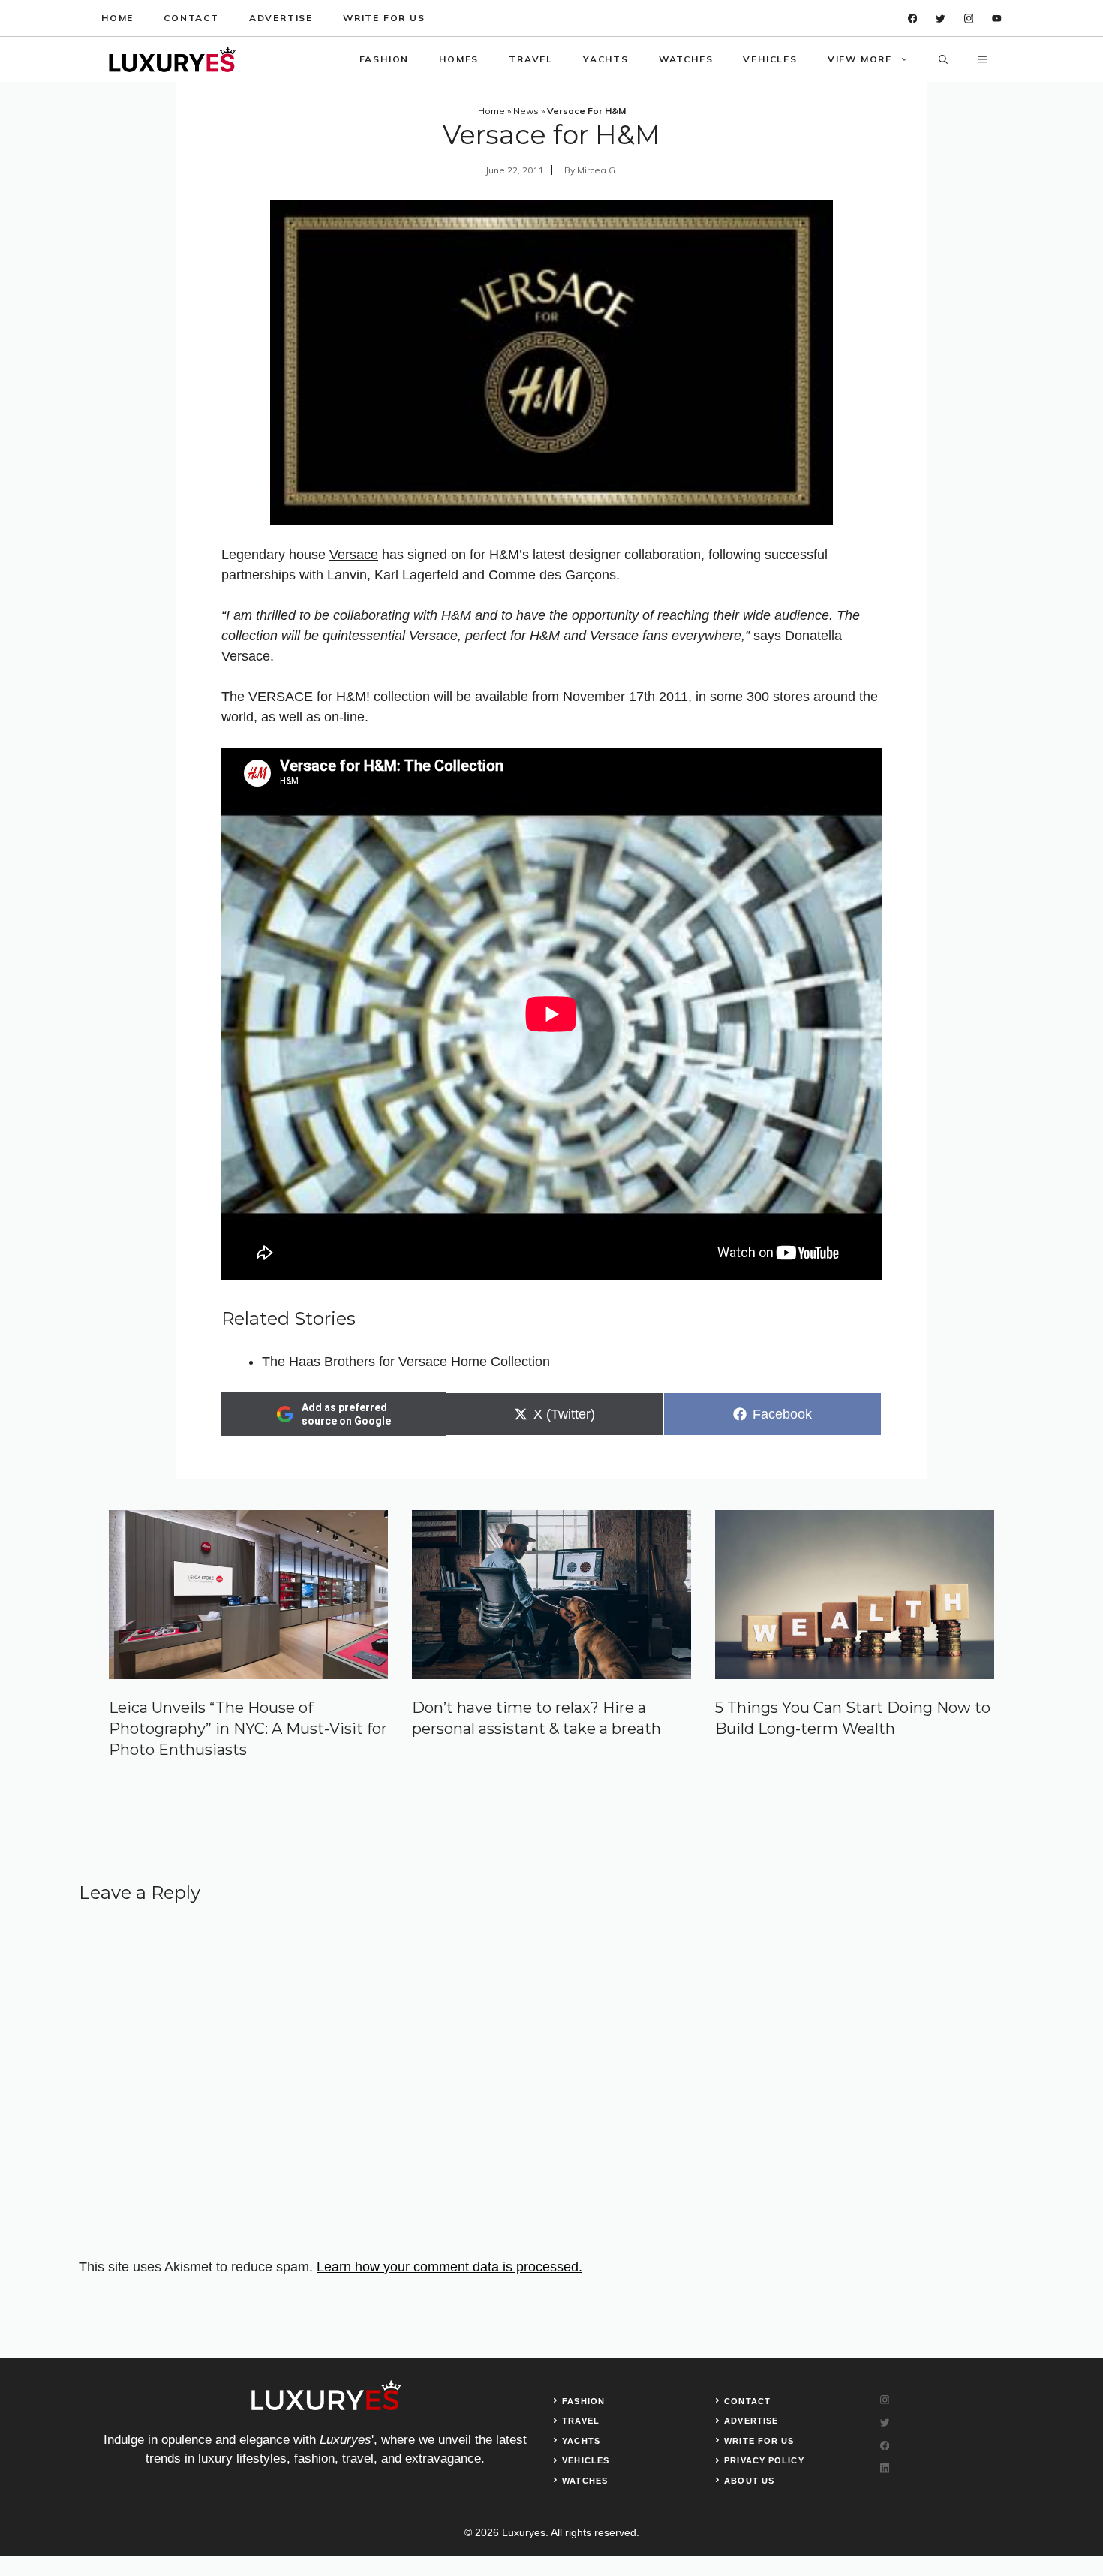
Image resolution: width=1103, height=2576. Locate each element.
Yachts (606, 59)
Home (117, 18)
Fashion (385, 59)
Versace (354, 555)
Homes (459, 59)
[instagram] (969, 18)
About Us (749, 2481)
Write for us (384, 18)
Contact (191, 18)
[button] (943, 59)
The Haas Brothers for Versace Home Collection (406, 1362)
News (526, 111)
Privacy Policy (764, 2460)
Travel (531, 59)
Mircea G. (597, 170)
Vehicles (770, 59)
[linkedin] (997, 18)
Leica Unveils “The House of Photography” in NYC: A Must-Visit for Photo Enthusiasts (248, 1729)
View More (860, 59)
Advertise (281, 18)
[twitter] (941, 18)
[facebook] (913, 18)
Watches (686, 59)
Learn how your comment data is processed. (449, 2267)
